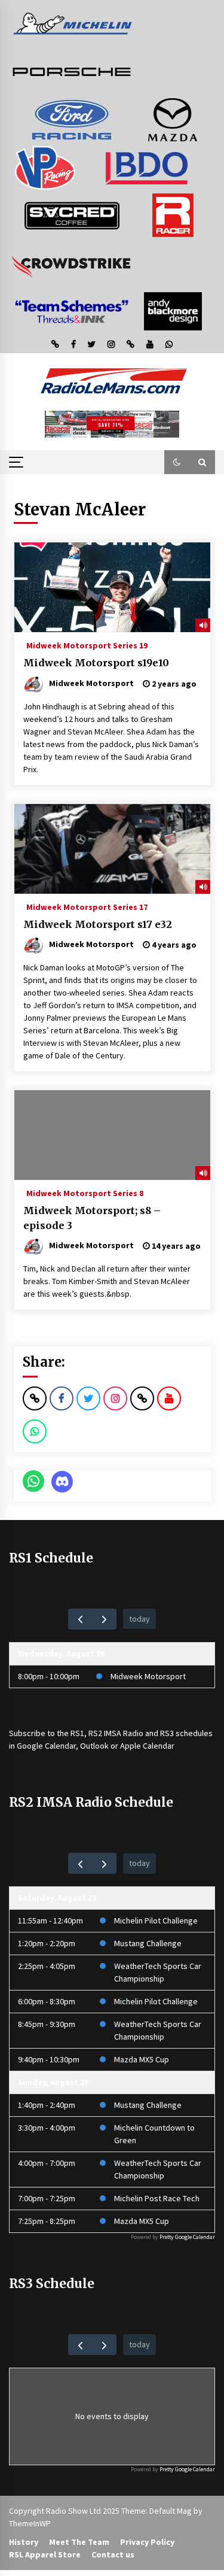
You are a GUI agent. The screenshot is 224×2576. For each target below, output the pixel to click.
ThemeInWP (30, 2523)
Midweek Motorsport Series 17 (87, 906)
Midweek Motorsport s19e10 (96, 663)
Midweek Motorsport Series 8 (85, 1193)
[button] (177, 462)
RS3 (167, 1733)
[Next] (104, 1619)
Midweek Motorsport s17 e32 (98, 924)
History (24, 2542)
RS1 (77, 1733)
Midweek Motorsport (148, 1676)
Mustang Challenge (148, 1943)
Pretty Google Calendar (187, 2237)
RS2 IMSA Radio (116, 1733)
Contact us (113, 2554)
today (139, 1619)
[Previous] (80, 1619)
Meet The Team (79, 2542)
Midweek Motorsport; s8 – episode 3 (92, 1218)
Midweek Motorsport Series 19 (87, 645)
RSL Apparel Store (45, 2554)
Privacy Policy (147, 2542)
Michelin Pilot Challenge (156, 1920)
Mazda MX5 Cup (142, 2059)
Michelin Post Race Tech (157, 2198)
